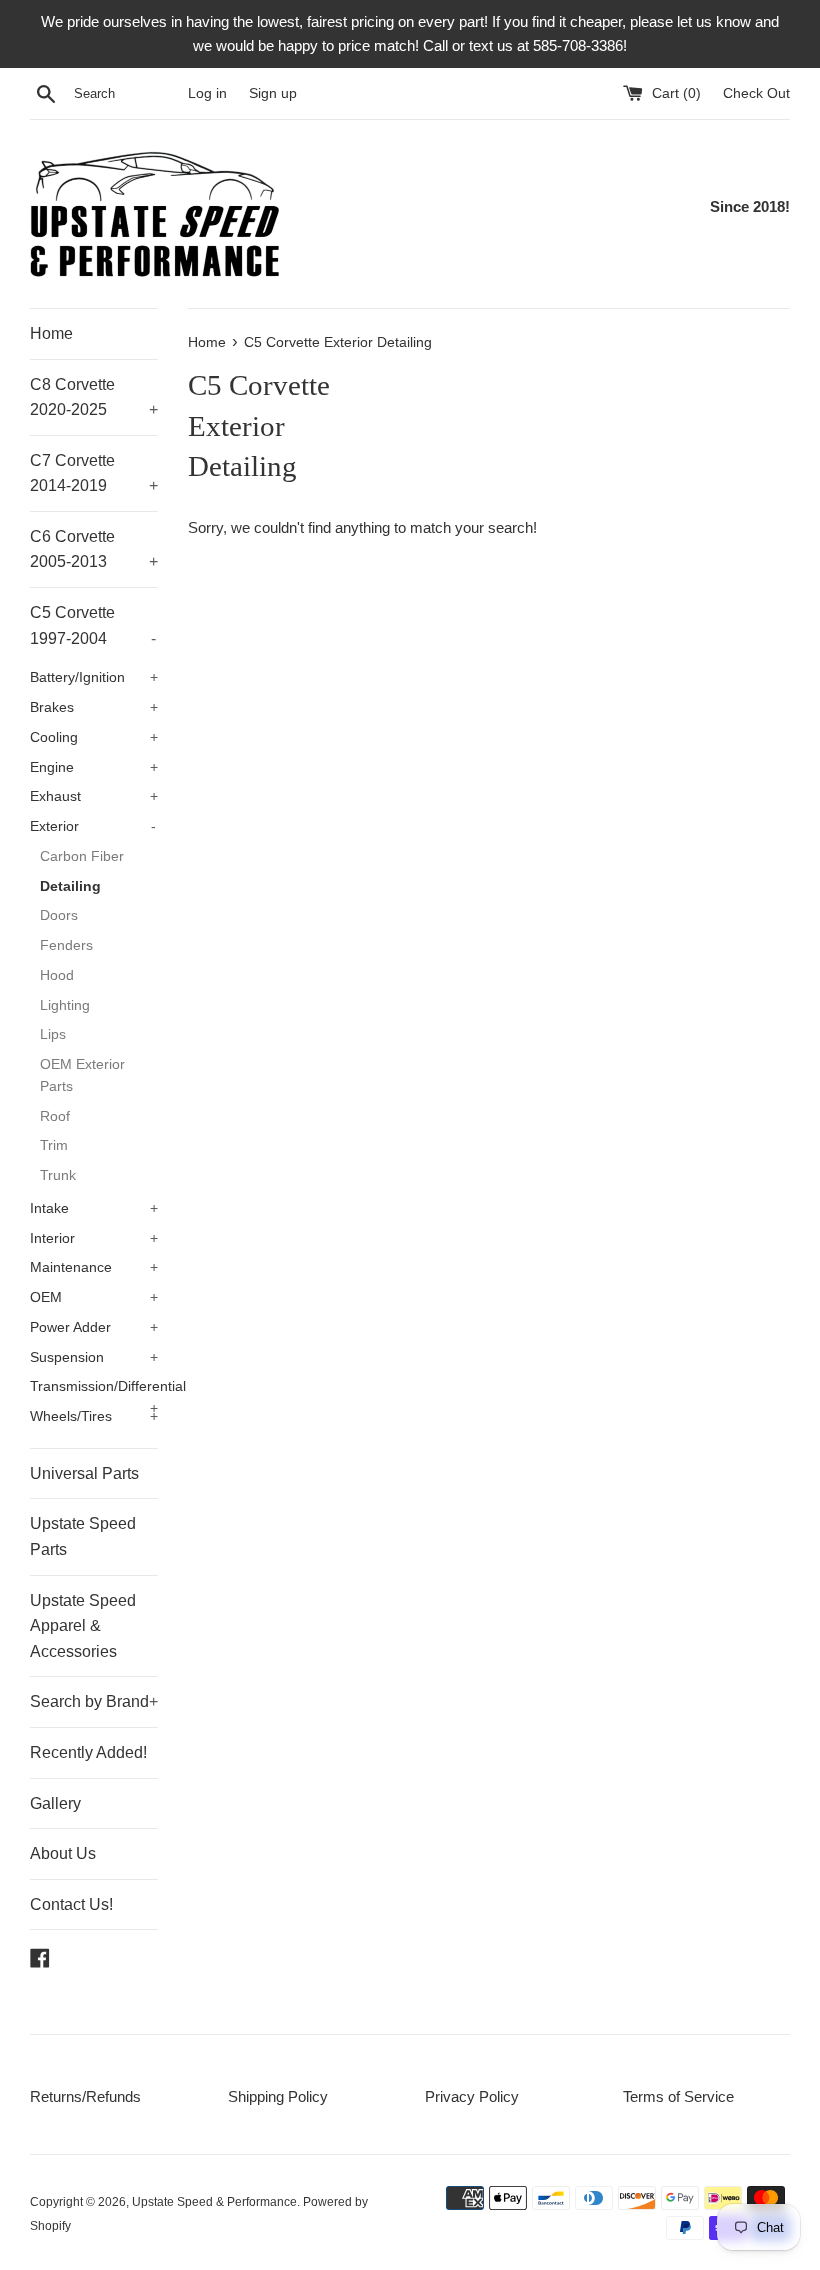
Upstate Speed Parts (83, 1536)
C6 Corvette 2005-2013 (94, 549)
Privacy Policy (472, 2096)
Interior (94, 1238)
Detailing (70, 886)
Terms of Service (678, 2096)
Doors (59, 915)
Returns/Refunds (85, 2096)
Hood (57, 975)
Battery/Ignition (94, 677)
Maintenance (94, 1267)
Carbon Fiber (82, 856)
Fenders (66, 945)
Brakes (94, 707)
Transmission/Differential (94, 1390)
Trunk (58, 1175)
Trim (54, 1145)
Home (51, 333)
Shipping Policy (278, 2096)
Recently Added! (88, 1752)
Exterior (93, 826)
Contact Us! (71, 1904)
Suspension (94, 1357)
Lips (53, 1034)
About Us (63, 1853)
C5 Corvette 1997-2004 (93, 625)
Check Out (756, 93)
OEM (94, 1297)
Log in (207, 93)
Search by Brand (94, 1701)
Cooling (94, 737)
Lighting (65, 1005)
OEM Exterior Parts (82, 1075)
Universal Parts (84, 1473)
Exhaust (94, 796)
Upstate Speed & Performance (214, 2202)
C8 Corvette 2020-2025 (94, 397)
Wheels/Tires (94, 1416)
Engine (94, 767)
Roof (55, 1116)
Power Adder (94, 1327)
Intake (94, 1208)
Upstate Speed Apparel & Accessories (83, 1626)
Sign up (273, 93)
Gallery (55, 1803)
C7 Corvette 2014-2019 (94, 473)
